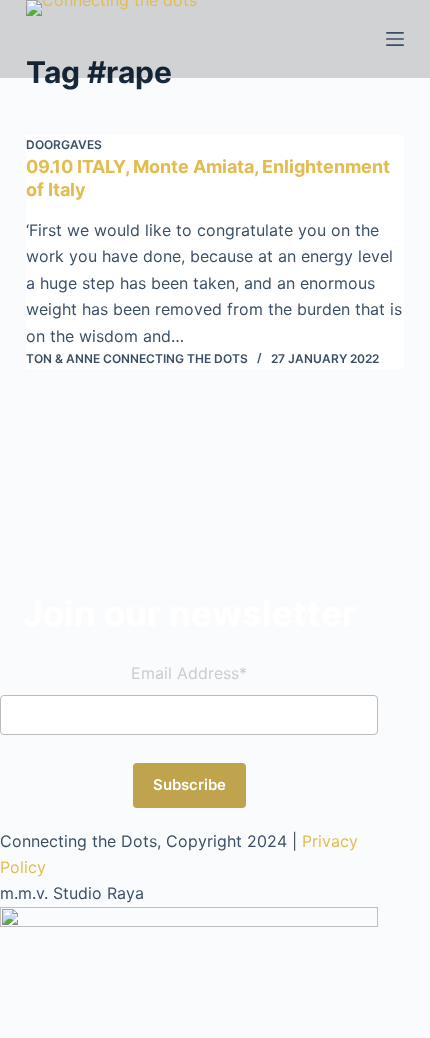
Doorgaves (64, 144)
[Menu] (395, 39)
